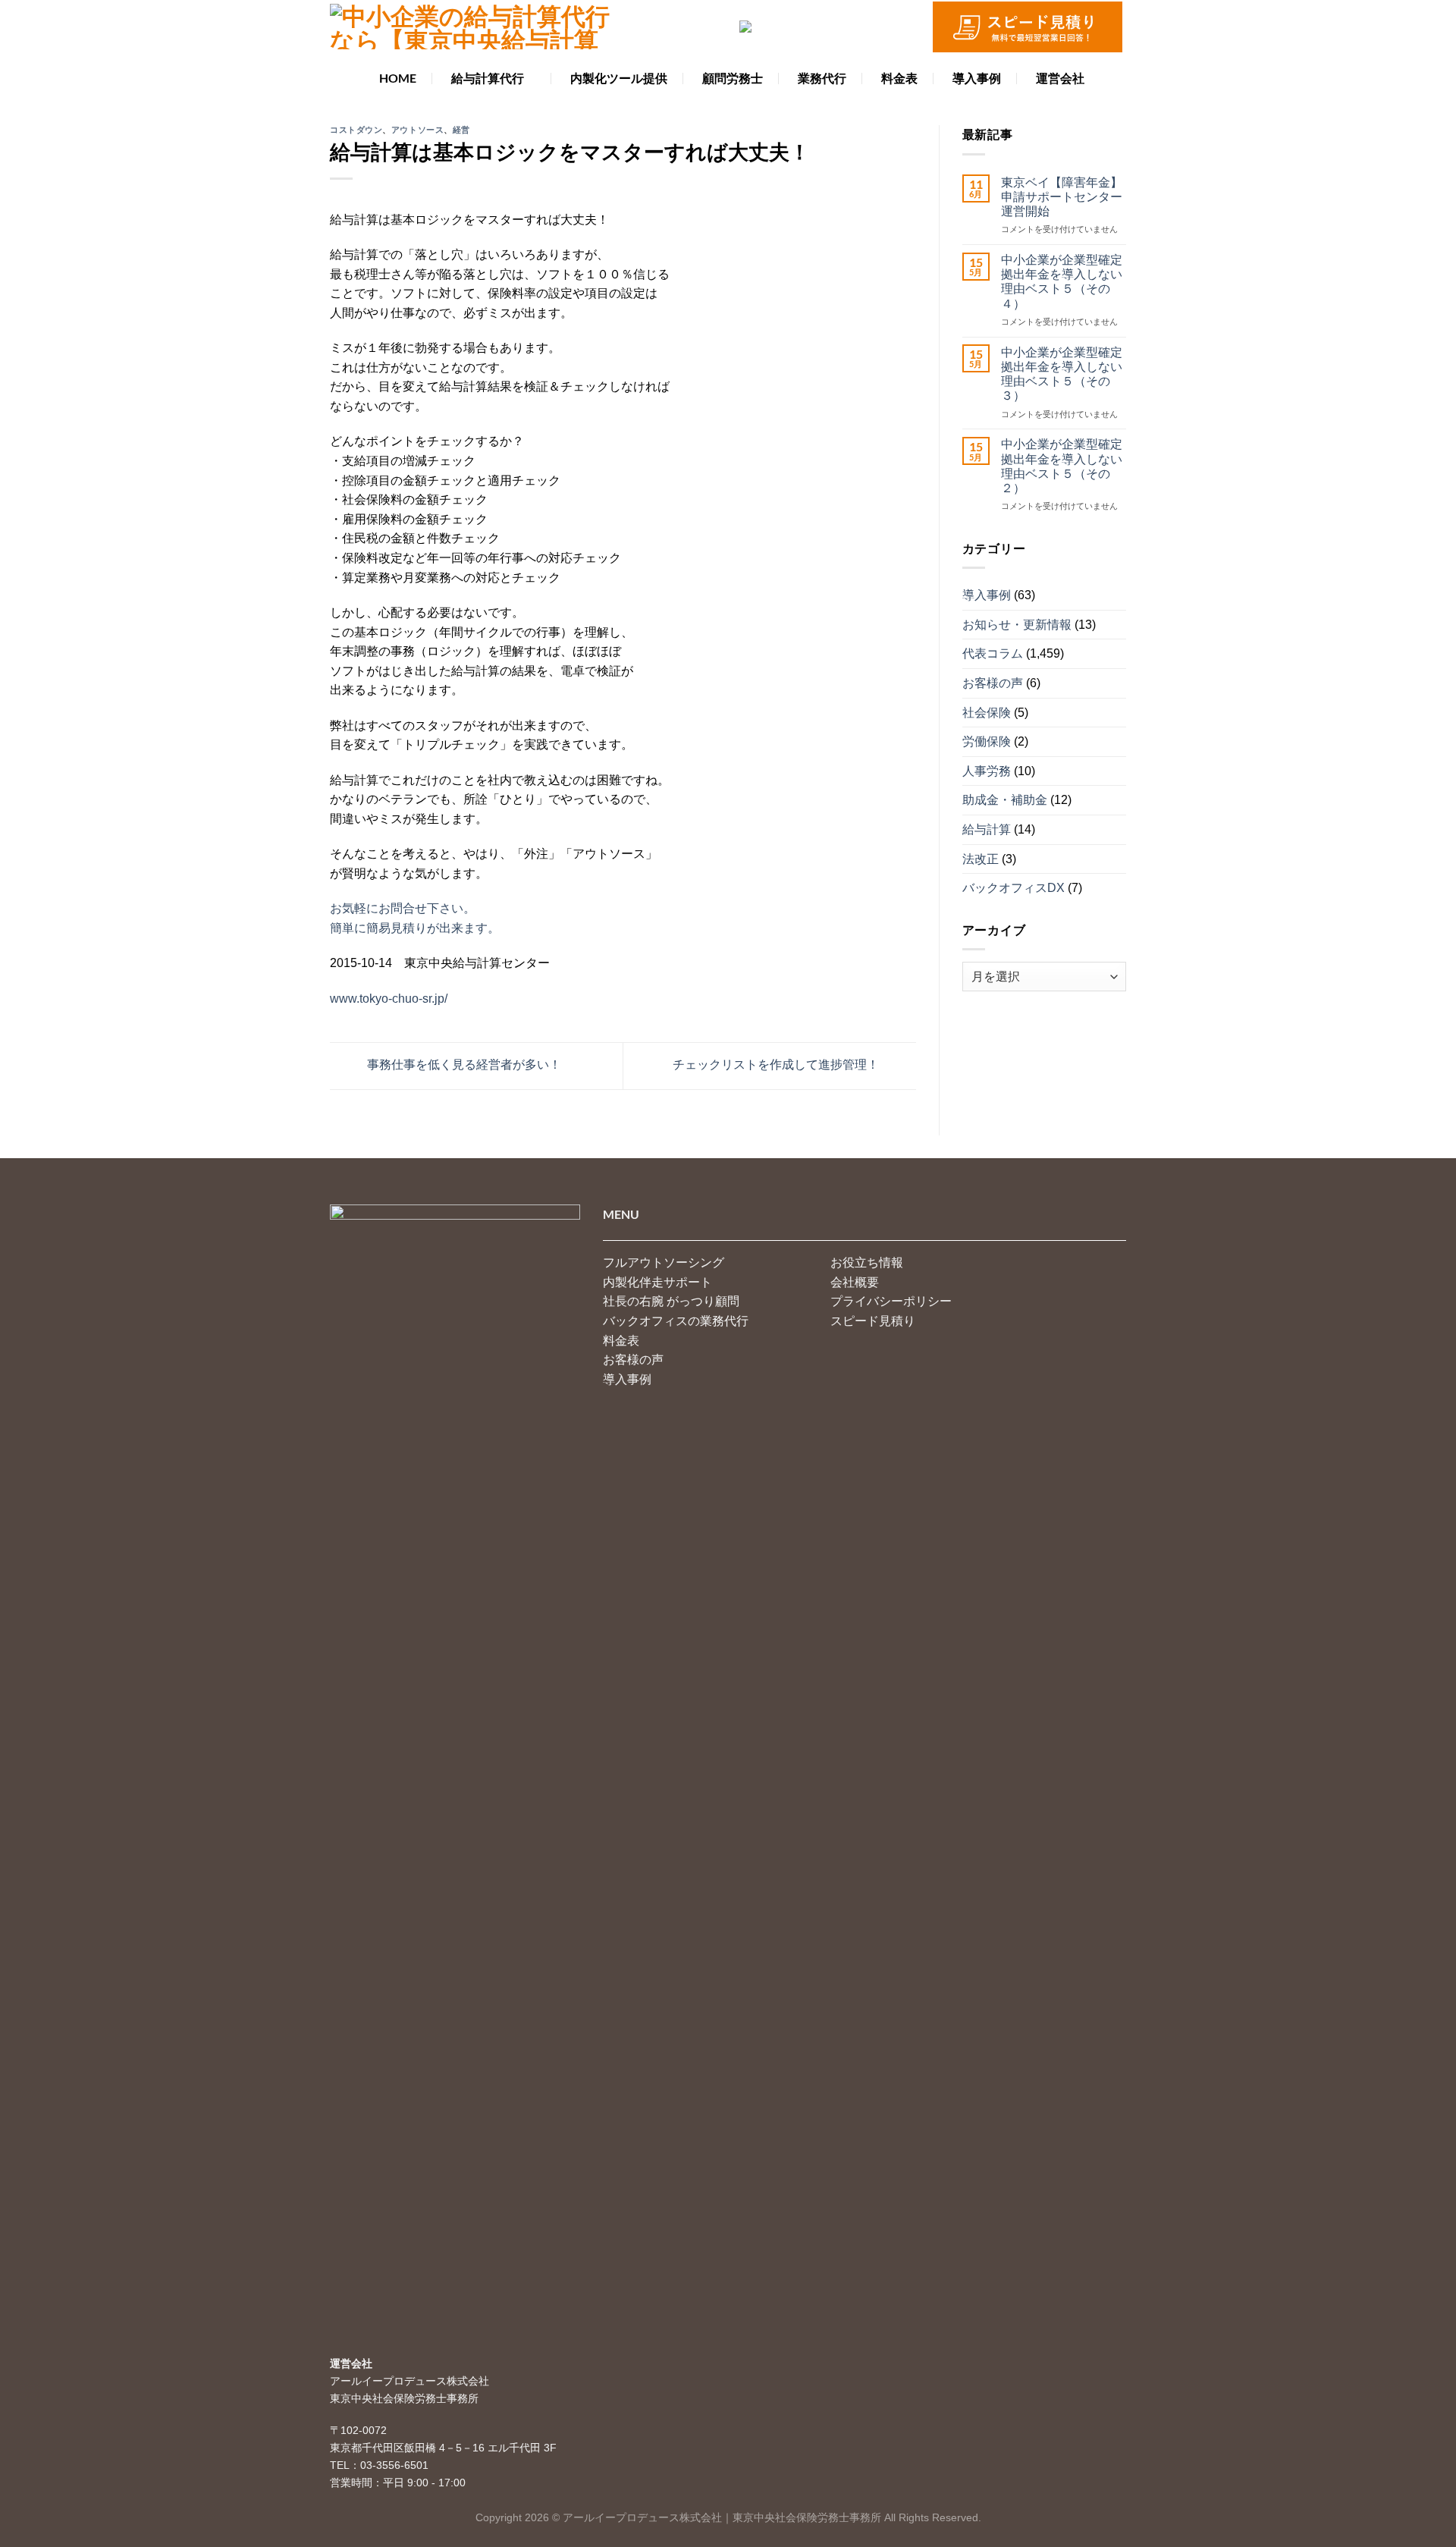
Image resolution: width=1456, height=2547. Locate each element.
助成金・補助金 (1005, 800)
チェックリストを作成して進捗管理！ (777, 1065)
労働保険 (987, 741)
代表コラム (993, 653)
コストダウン (356, 129)
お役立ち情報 (867, 1263)
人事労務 (987, 770)
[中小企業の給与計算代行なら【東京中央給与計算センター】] (470, 27)
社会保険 (987, 712)
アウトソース (417, 129)
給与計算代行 (488, 78)
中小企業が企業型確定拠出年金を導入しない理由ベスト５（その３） (1062, 374)
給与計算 (987, 829)
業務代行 (822, 78)
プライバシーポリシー (891, 1301)
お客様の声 (993, 683)
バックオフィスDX (1014, 888)
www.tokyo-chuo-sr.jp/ (389, 999)
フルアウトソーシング (664, 1263)
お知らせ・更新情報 (1017, 624)
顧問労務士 (733, 78)
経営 (461, 129)
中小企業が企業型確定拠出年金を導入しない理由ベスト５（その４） (1062, 282)
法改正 (981, 858)
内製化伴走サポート (657, 1282)
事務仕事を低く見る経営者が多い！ (463, 1065)
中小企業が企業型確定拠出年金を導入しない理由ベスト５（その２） (1062, 466)
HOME (398, 78)
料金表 (899, 78)
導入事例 (977, 78)
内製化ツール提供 (619, 78)
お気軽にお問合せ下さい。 (403, 908)
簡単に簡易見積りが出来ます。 (415, 928)
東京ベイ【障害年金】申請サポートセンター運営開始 (1062, 196)
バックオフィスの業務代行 (676, 1321)
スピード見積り (873, 1321)
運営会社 (1060, 78)
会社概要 (855, 1282)
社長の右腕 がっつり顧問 (671, 1301)
